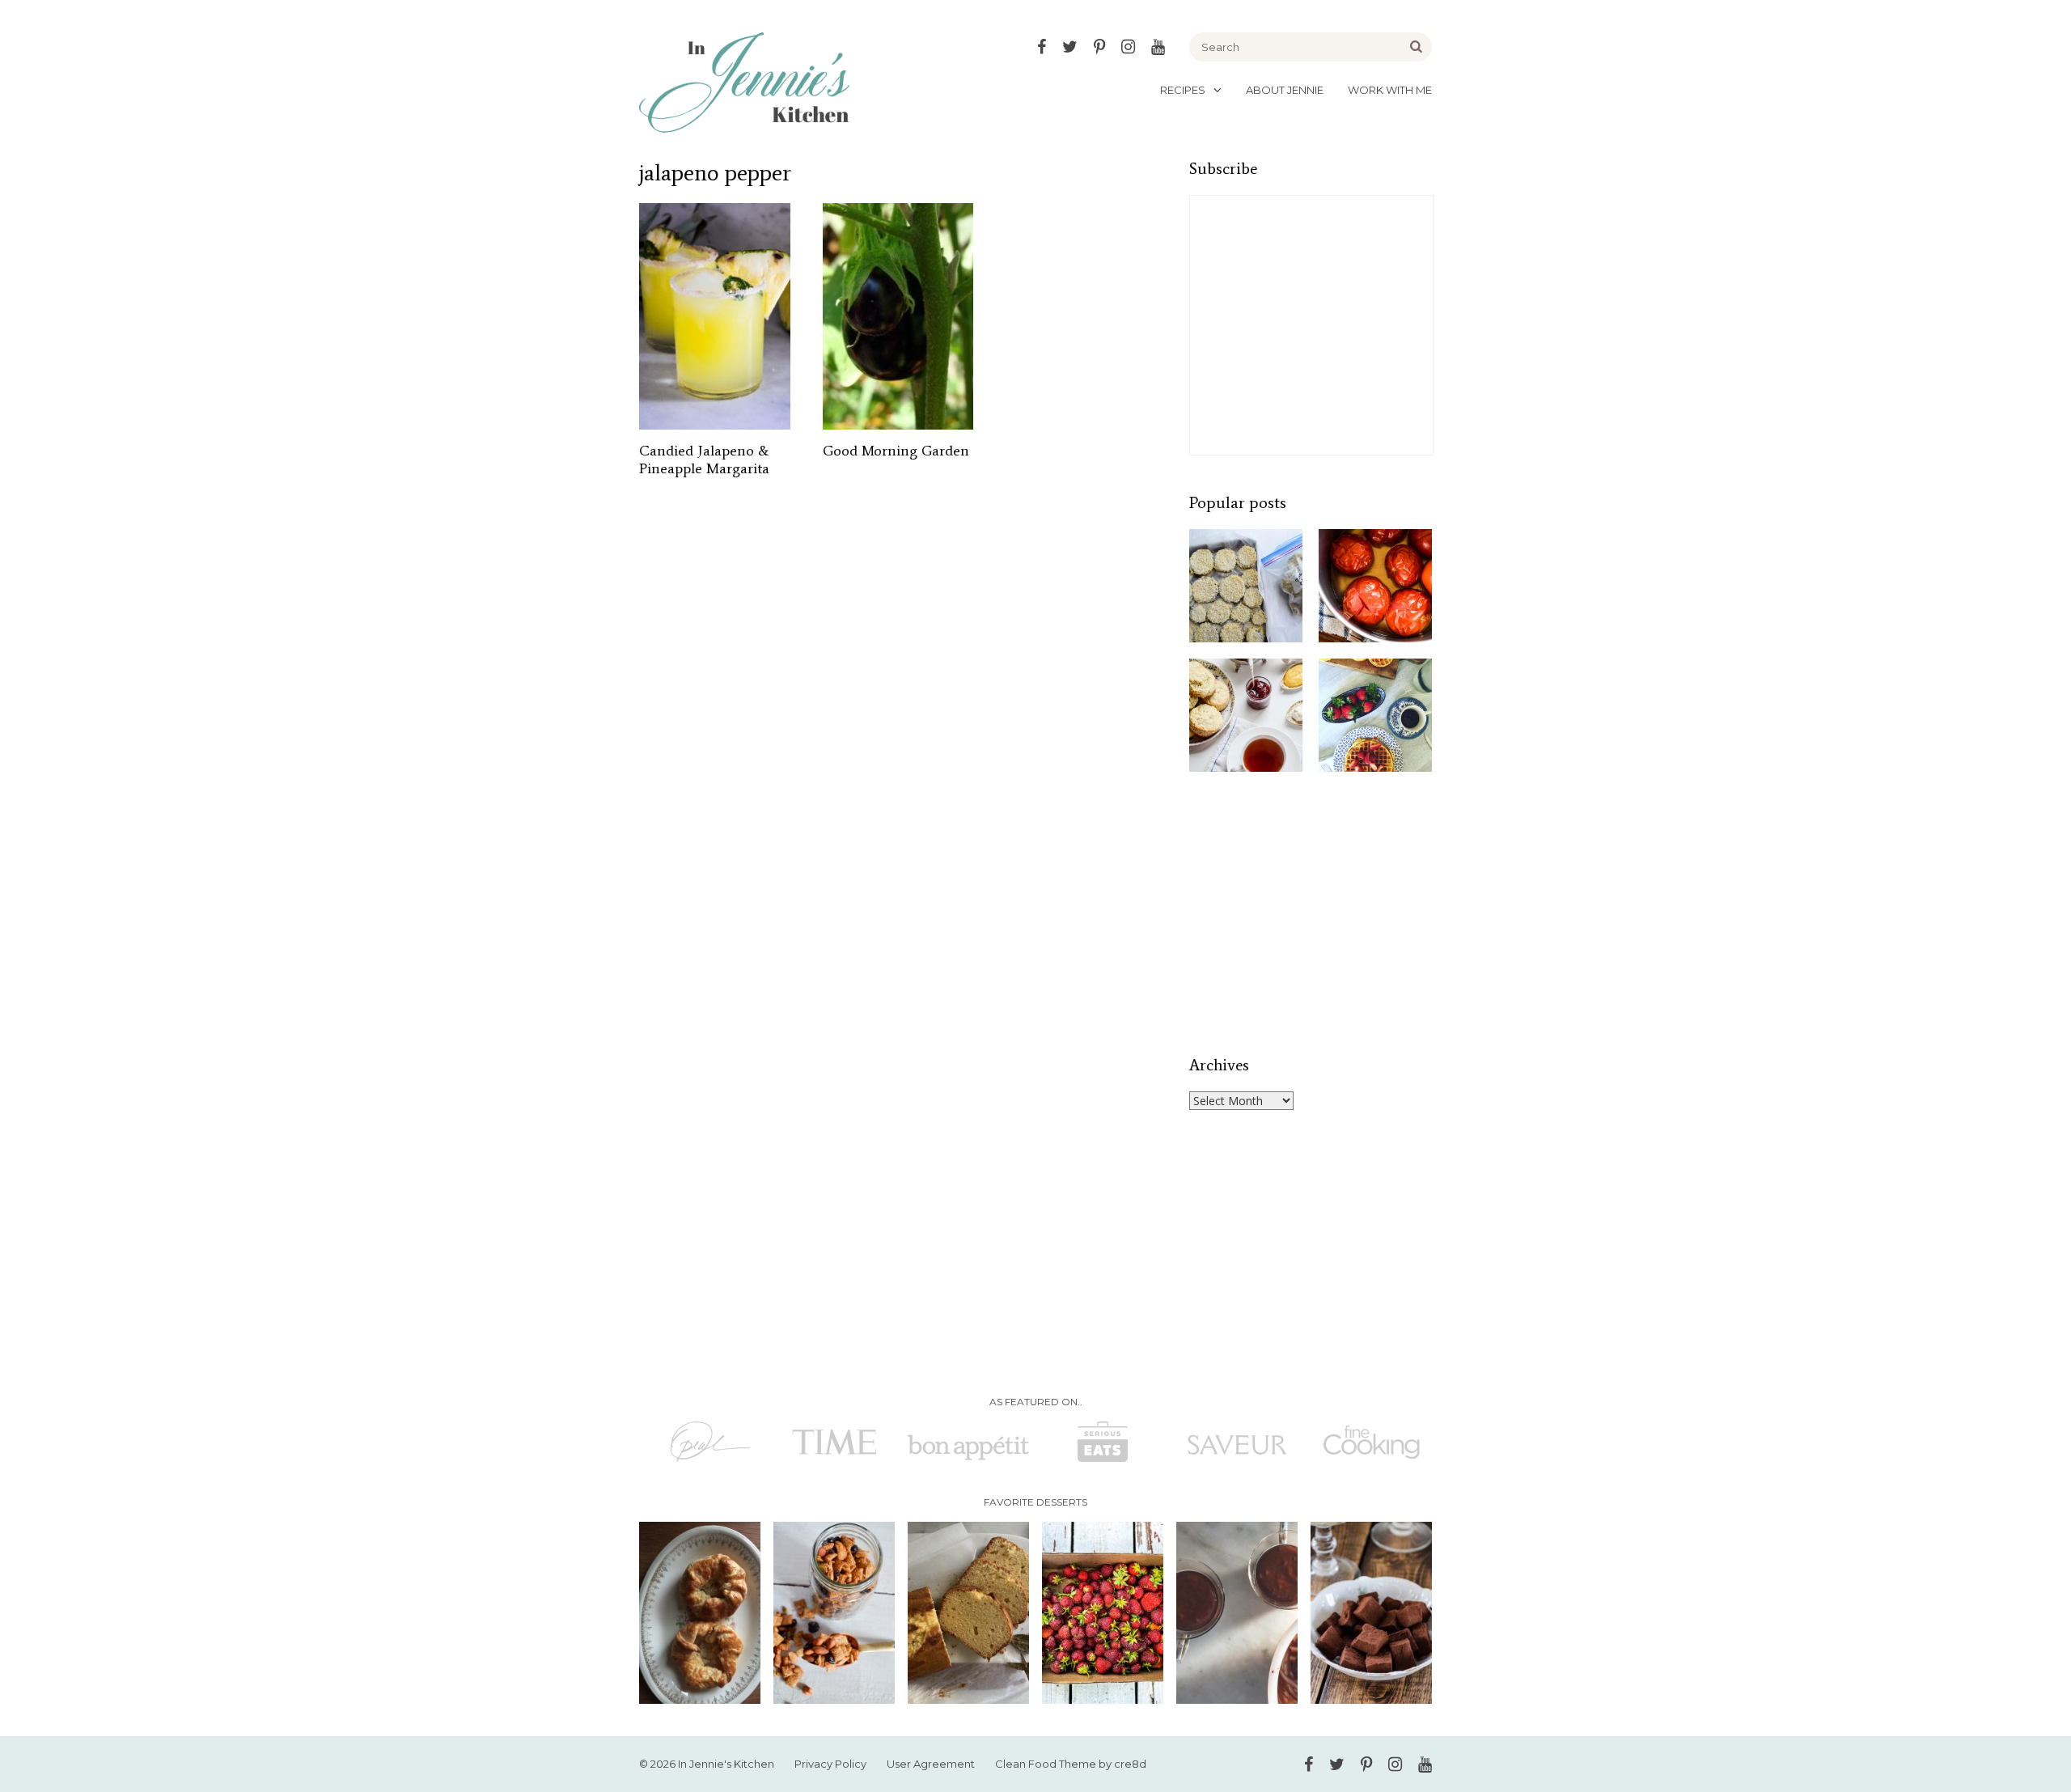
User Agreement (931, 1764)
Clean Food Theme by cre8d (1071, 1764)
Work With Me (1390, 90)
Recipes (1183, 90)
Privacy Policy (830, 1764)
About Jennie (1285, 90)
